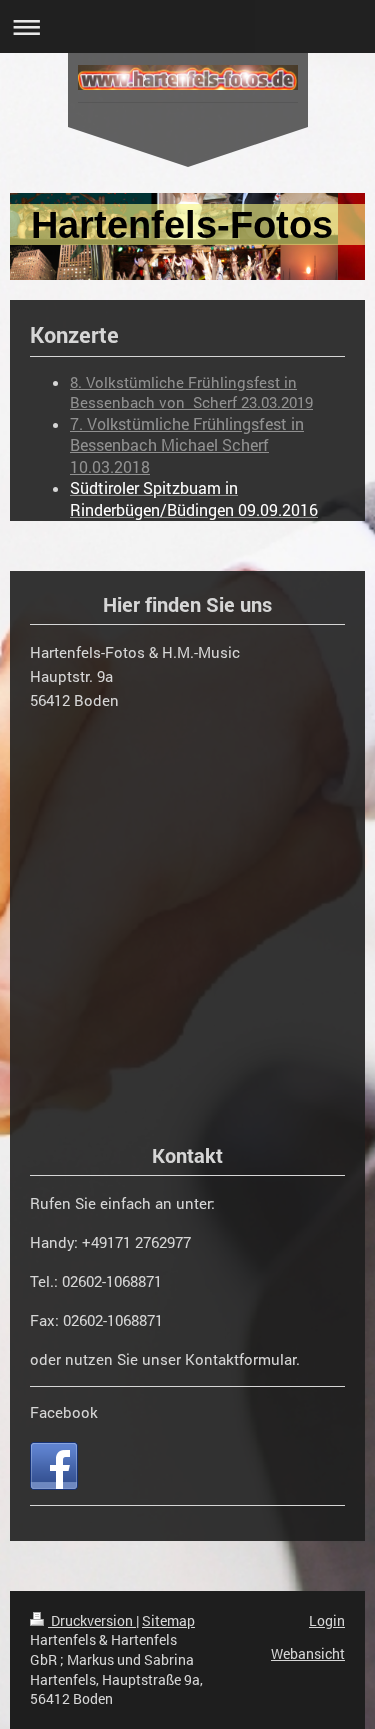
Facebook (64, 1412)
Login (327, 1620)
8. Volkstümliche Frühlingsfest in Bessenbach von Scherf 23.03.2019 (191, 392)
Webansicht (308, 1653)
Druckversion (92, 1620)
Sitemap (168, 1620)
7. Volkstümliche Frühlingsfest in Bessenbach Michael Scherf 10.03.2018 (187, 445)
